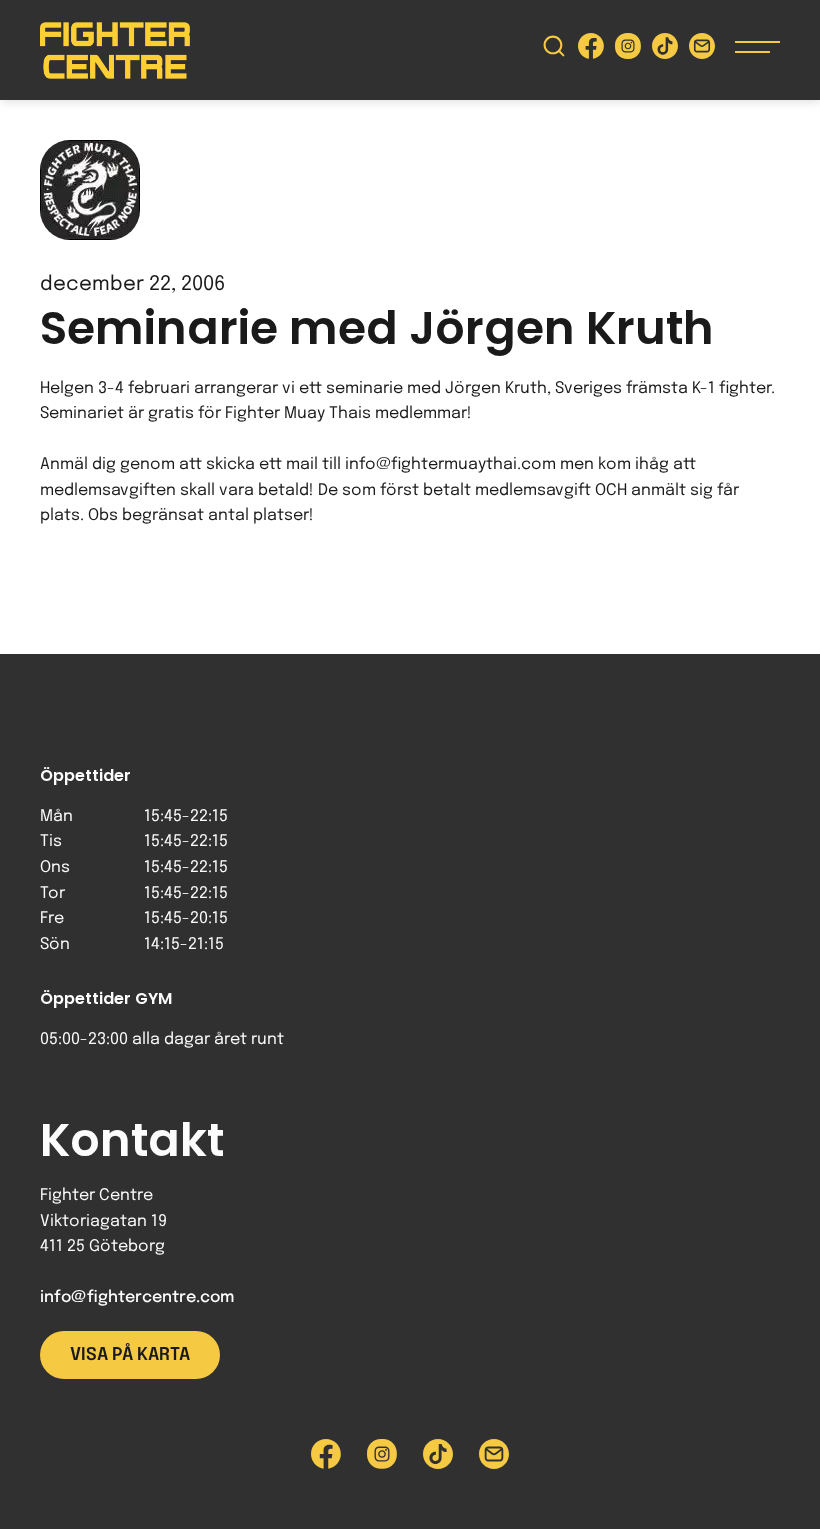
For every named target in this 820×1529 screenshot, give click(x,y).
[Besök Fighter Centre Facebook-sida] (591, 50)
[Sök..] (554, 50)
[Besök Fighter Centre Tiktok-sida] (665, 50)
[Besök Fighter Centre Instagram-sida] (628, 50)
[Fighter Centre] (115, 50)
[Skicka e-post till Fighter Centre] (702, 50)
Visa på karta (130, 1355)
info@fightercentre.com (137, 1297)
